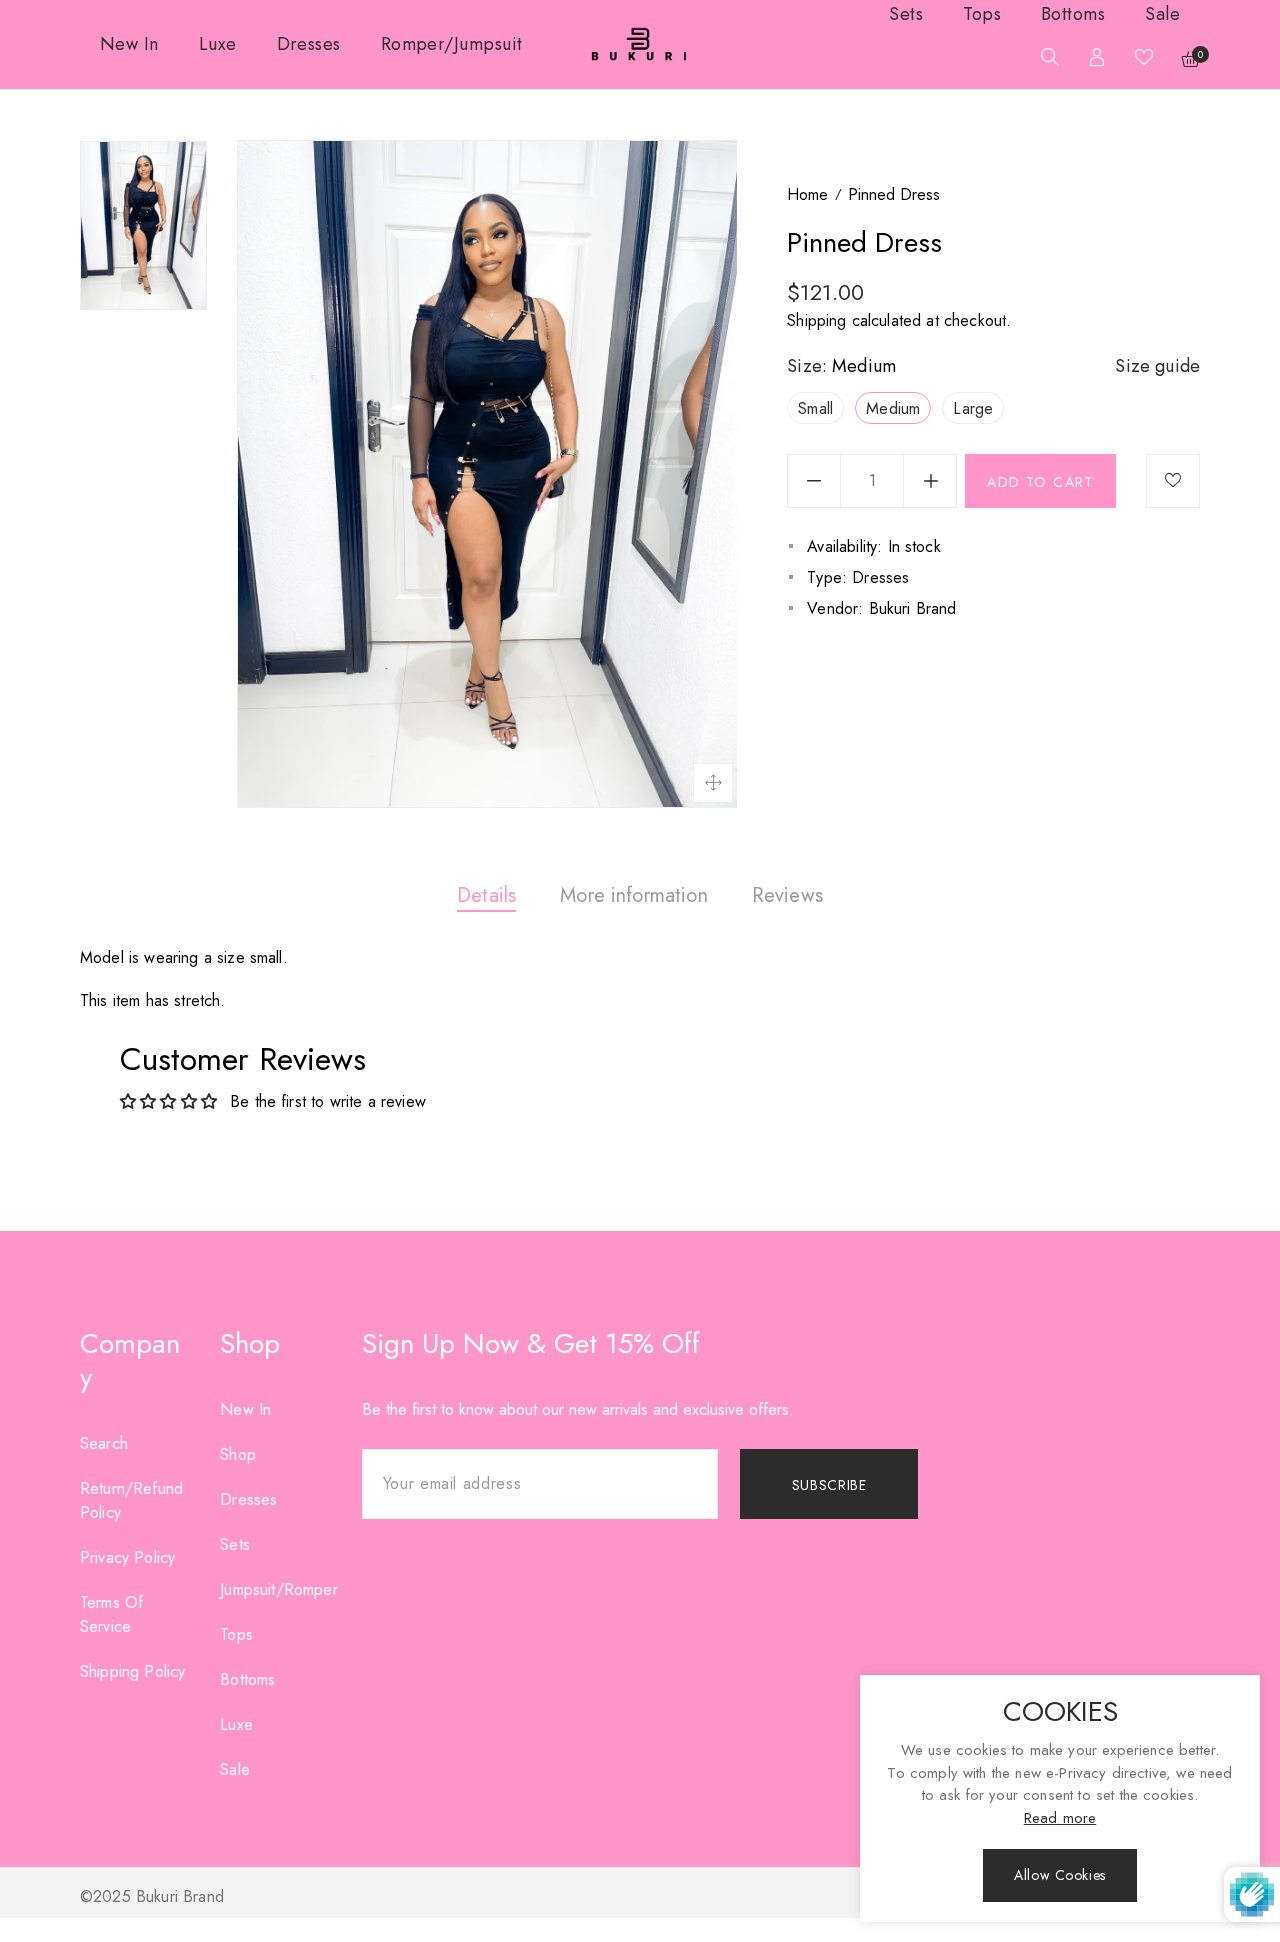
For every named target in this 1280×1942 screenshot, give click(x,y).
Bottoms (247, 1679)
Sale (235, 1769)
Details (486, 895)
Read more (1060, 1818)
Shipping (816, 320)
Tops (236, 1634)
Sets (235, 1544)
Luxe (236, 1724)
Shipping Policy (132, 1671)
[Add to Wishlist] (1173, 481)
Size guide (1157, 366)
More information (634, 895)
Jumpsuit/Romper (278, 1589)
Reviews (787, 895)
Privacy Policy (127, 1557)
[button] (1045, 59)
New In (245, 1409)
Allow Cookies (1059, 1875)
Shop (238, 1454)
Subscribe (829, 1485)
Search (104, 1443)
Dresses (248, 1499)
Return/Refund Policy (131, 1500)
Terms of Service (111, 1614)
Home (807, 194)
